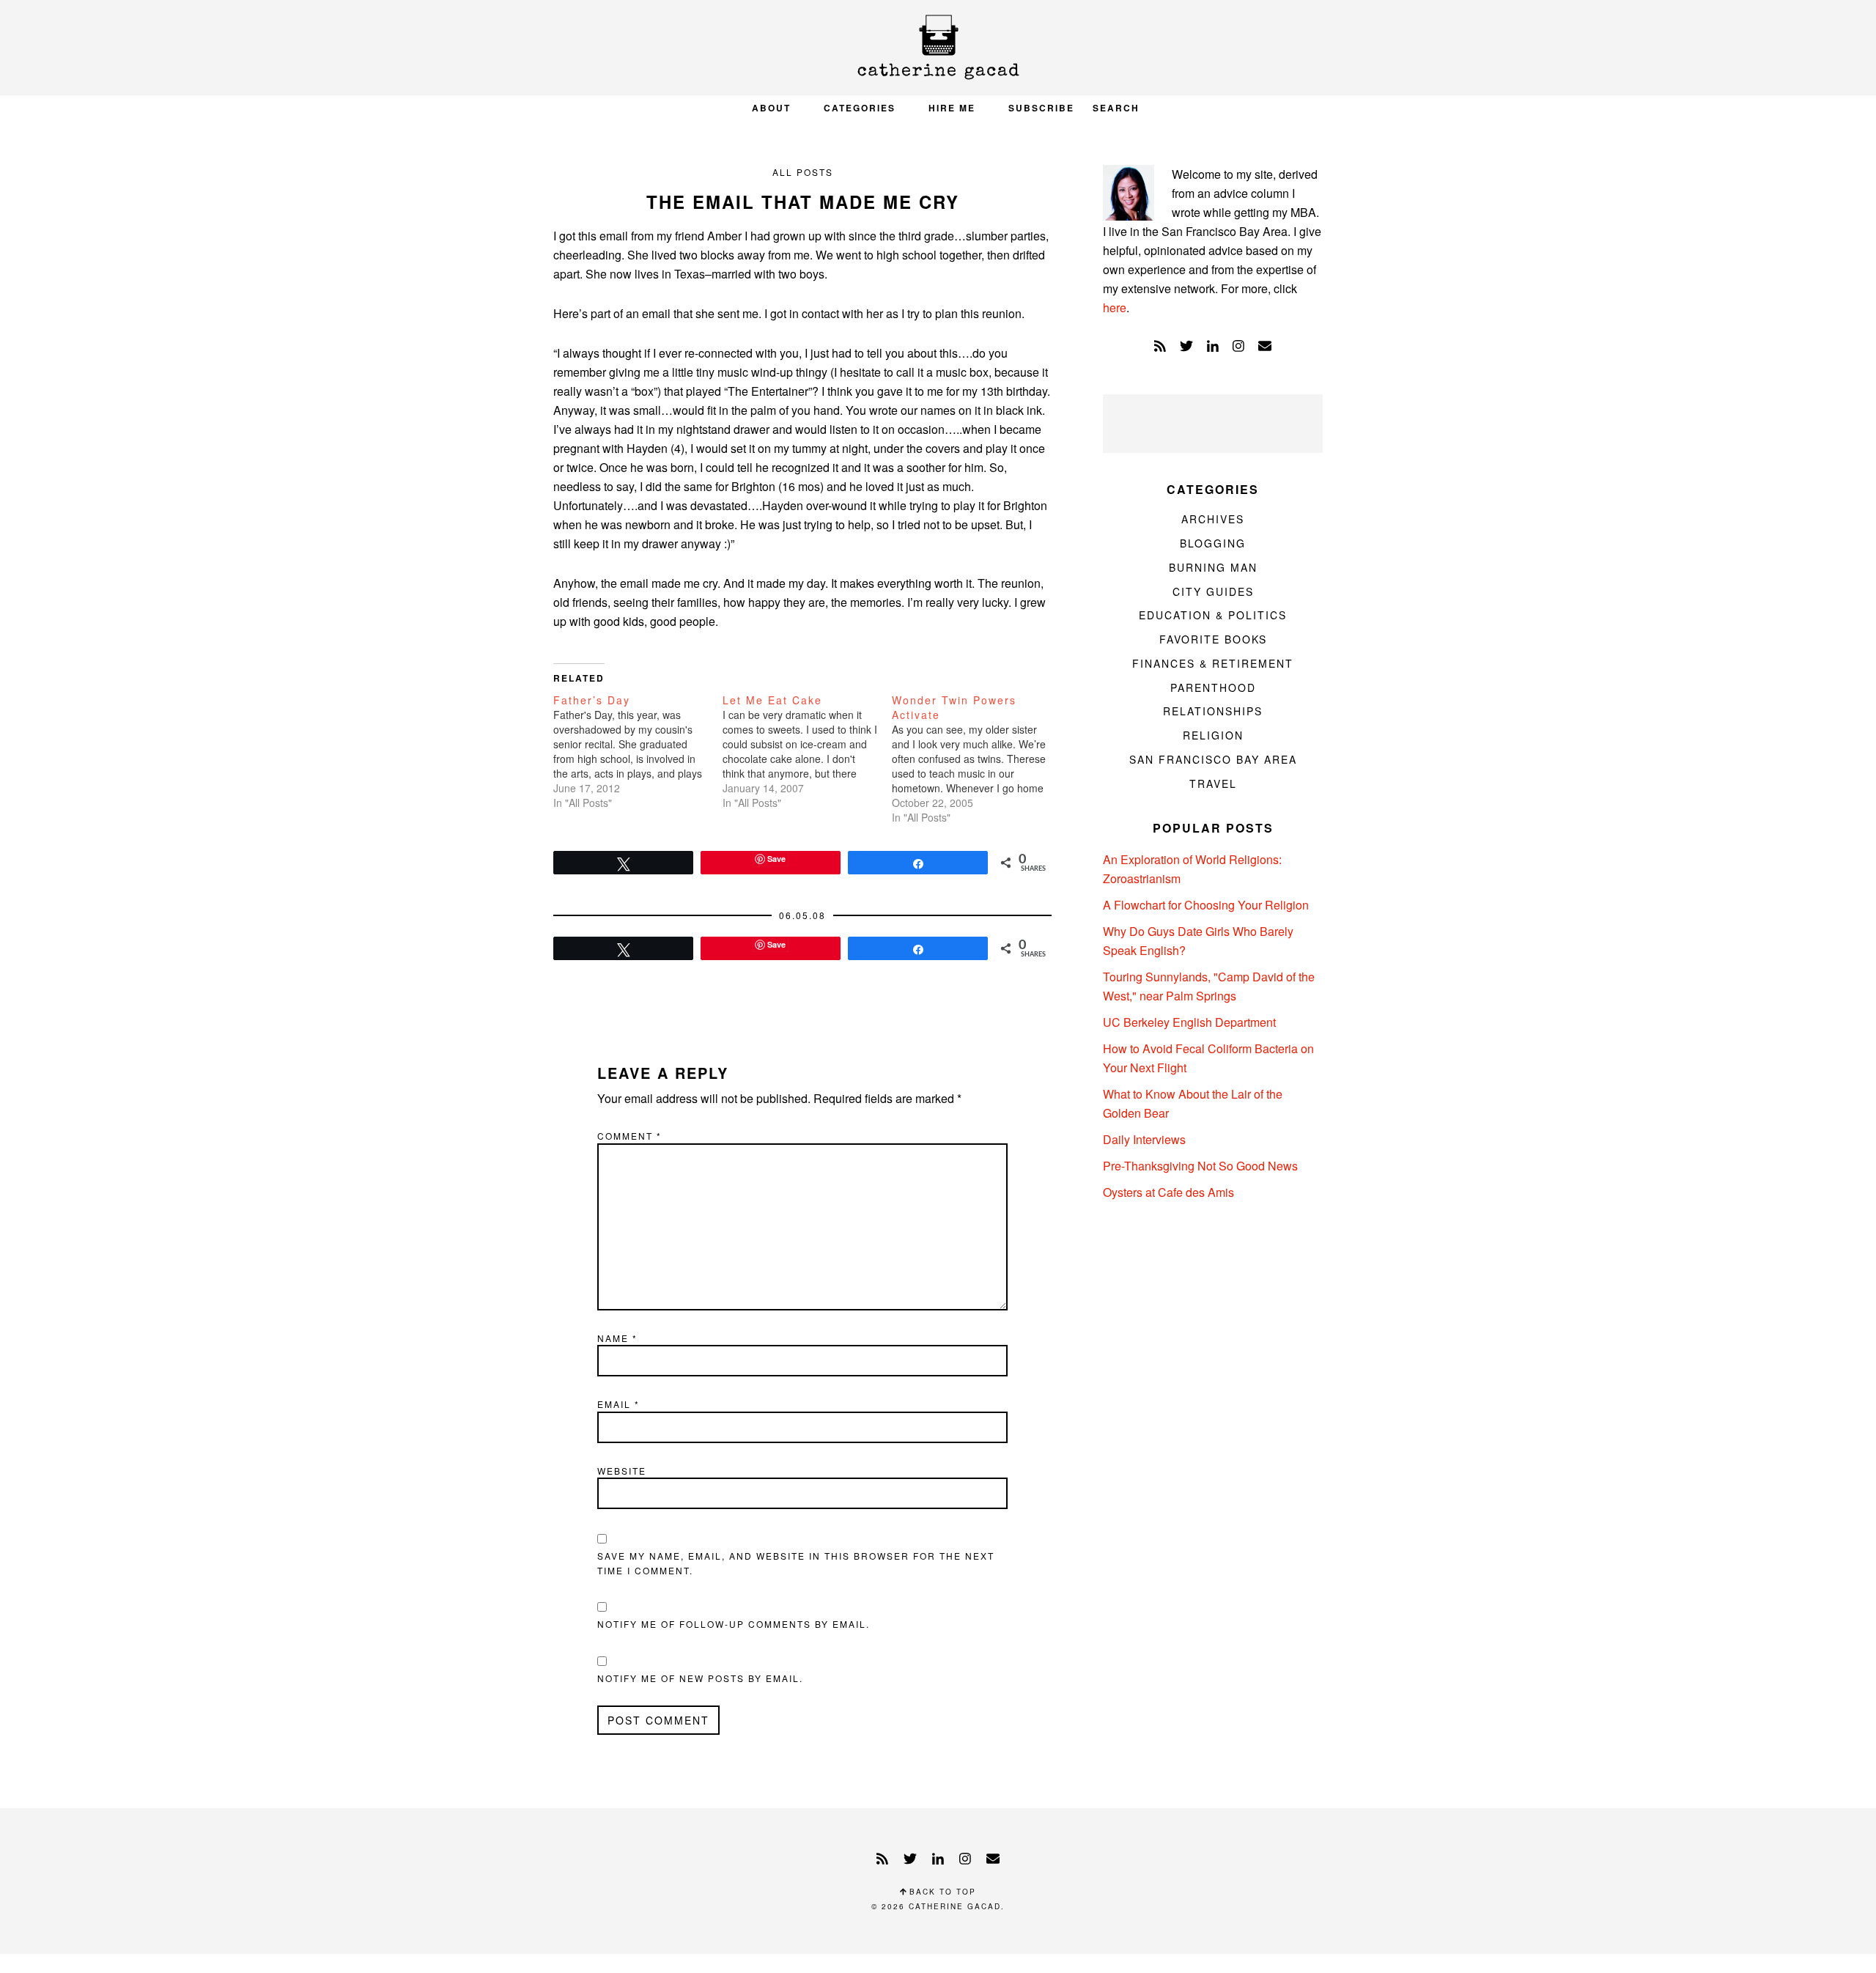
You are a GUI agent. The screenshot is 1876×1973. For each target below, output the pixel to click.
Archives (1213, 519)
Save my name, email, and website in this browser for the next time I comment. (796, 1563)
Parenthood (1213, 687)
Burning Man (1213, 567)
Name (617, 1338)
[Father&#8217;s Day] (638, 751)
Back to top (941, 1892)
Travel (1213, 783)
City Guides (1213, 591)
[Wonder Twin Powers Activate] (976, 759)
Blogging (1213, 543)
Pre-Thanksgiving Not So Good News (1200, 1166)
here (1115, 307)
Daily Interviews (1144, 1139)
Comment (629, 1136)
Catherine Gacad (938, 47)
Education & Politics (1213, 615)
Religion (1213, 735)
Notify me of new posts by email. (700, 1678)
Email (618, 1404)
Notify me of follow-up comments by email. (734, 1624)
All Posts (803, 172)
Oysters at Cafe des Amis (1168, 1192)
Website (622, 1471)
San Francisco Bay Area (1213, 759)
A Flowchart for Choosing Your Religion (1206, 905)
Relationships (1213, 711)
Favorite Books (1213, 639)
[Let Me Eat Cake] (807, 751)
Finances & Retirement (1213, 663)
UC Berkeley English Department (1189, 1022)
